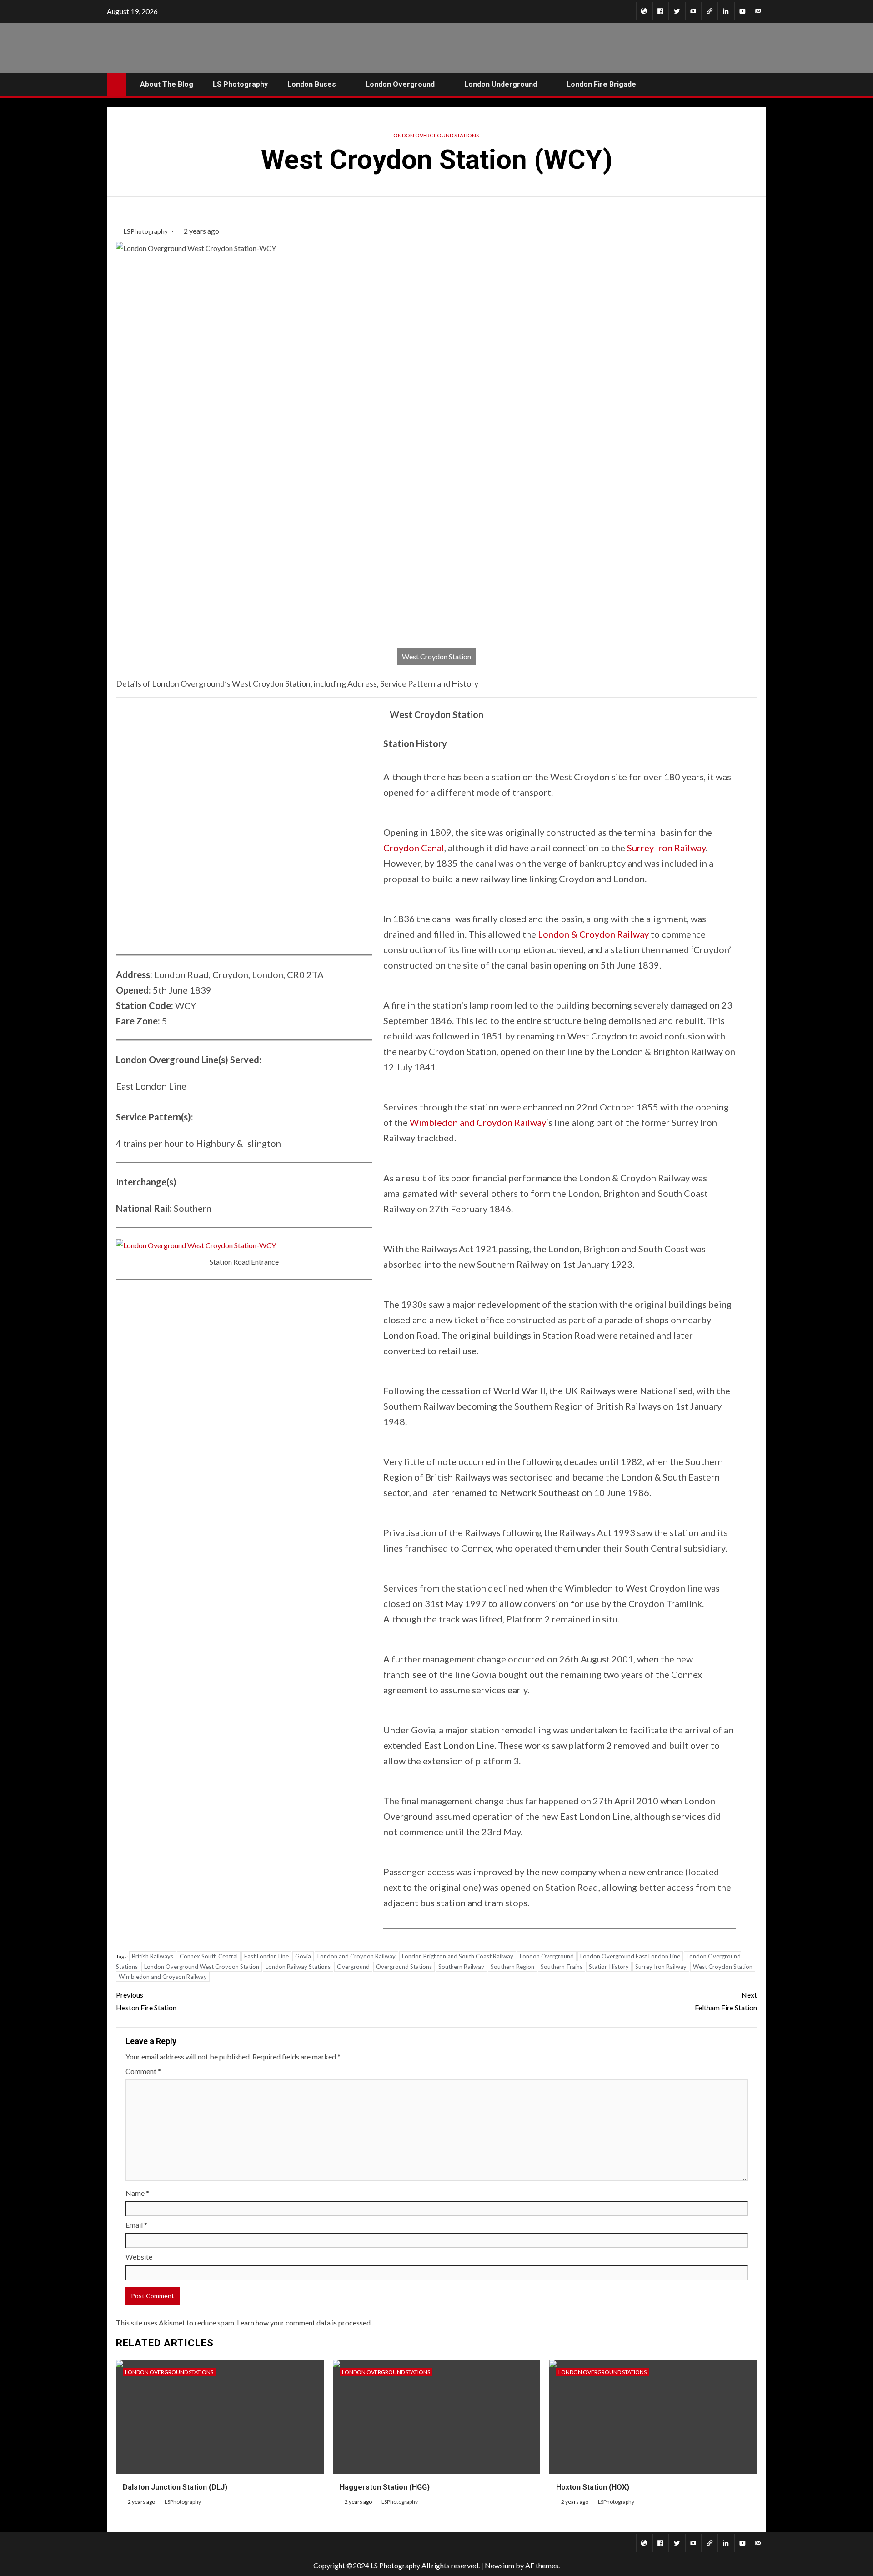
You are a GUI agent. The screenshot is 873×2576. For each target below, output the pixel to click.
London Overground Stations (435, 135)
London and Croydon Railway (356, 1956)
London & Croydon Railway (593, 934)
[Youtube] (742, 11)
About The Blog (167, 84)
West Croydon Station (723, 1967)
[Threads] (710, 11)
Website (139, 2257)
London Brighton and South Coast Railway (458, 1956)
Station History (609, 1967)
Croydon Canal (414, 848)
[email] (758, 11)
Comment (143, 2071)
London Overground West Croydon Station (202, 1967)
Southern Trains (562, 1967)
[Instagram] (693, 11)
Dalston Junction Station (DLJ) (175, 2487)
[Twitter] (677, 11)
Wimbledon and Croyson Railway (163, 1977)
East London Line (266, 1956)
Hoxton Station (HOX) (593, 2487)
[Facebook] (660, 11)
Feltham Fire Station (726, 2001)
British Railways (153, 1956)
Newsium (499, 2565)
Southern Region (512, 1967)
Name (137, 2193)
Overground (353, 1967)
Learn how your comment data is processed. (304, 2322)
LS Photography (240, 84)
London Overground (547, 1956)
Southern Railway (461, 1967)
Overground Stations (404, 1967)
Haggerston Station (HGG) (385, 2487)
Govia (303, 1956)
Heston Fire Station (146, 2001)
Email (136, 2225)
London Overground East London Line (630, 1956)
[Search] (758, 84)
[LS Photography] (644, 11)
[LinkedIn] (726, 11)
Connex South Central (209, 1956)
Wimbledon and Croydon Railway (478, 1122)
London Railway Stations (298, 1967)
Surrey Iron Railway (666, 848)
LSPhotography (146, 231)
